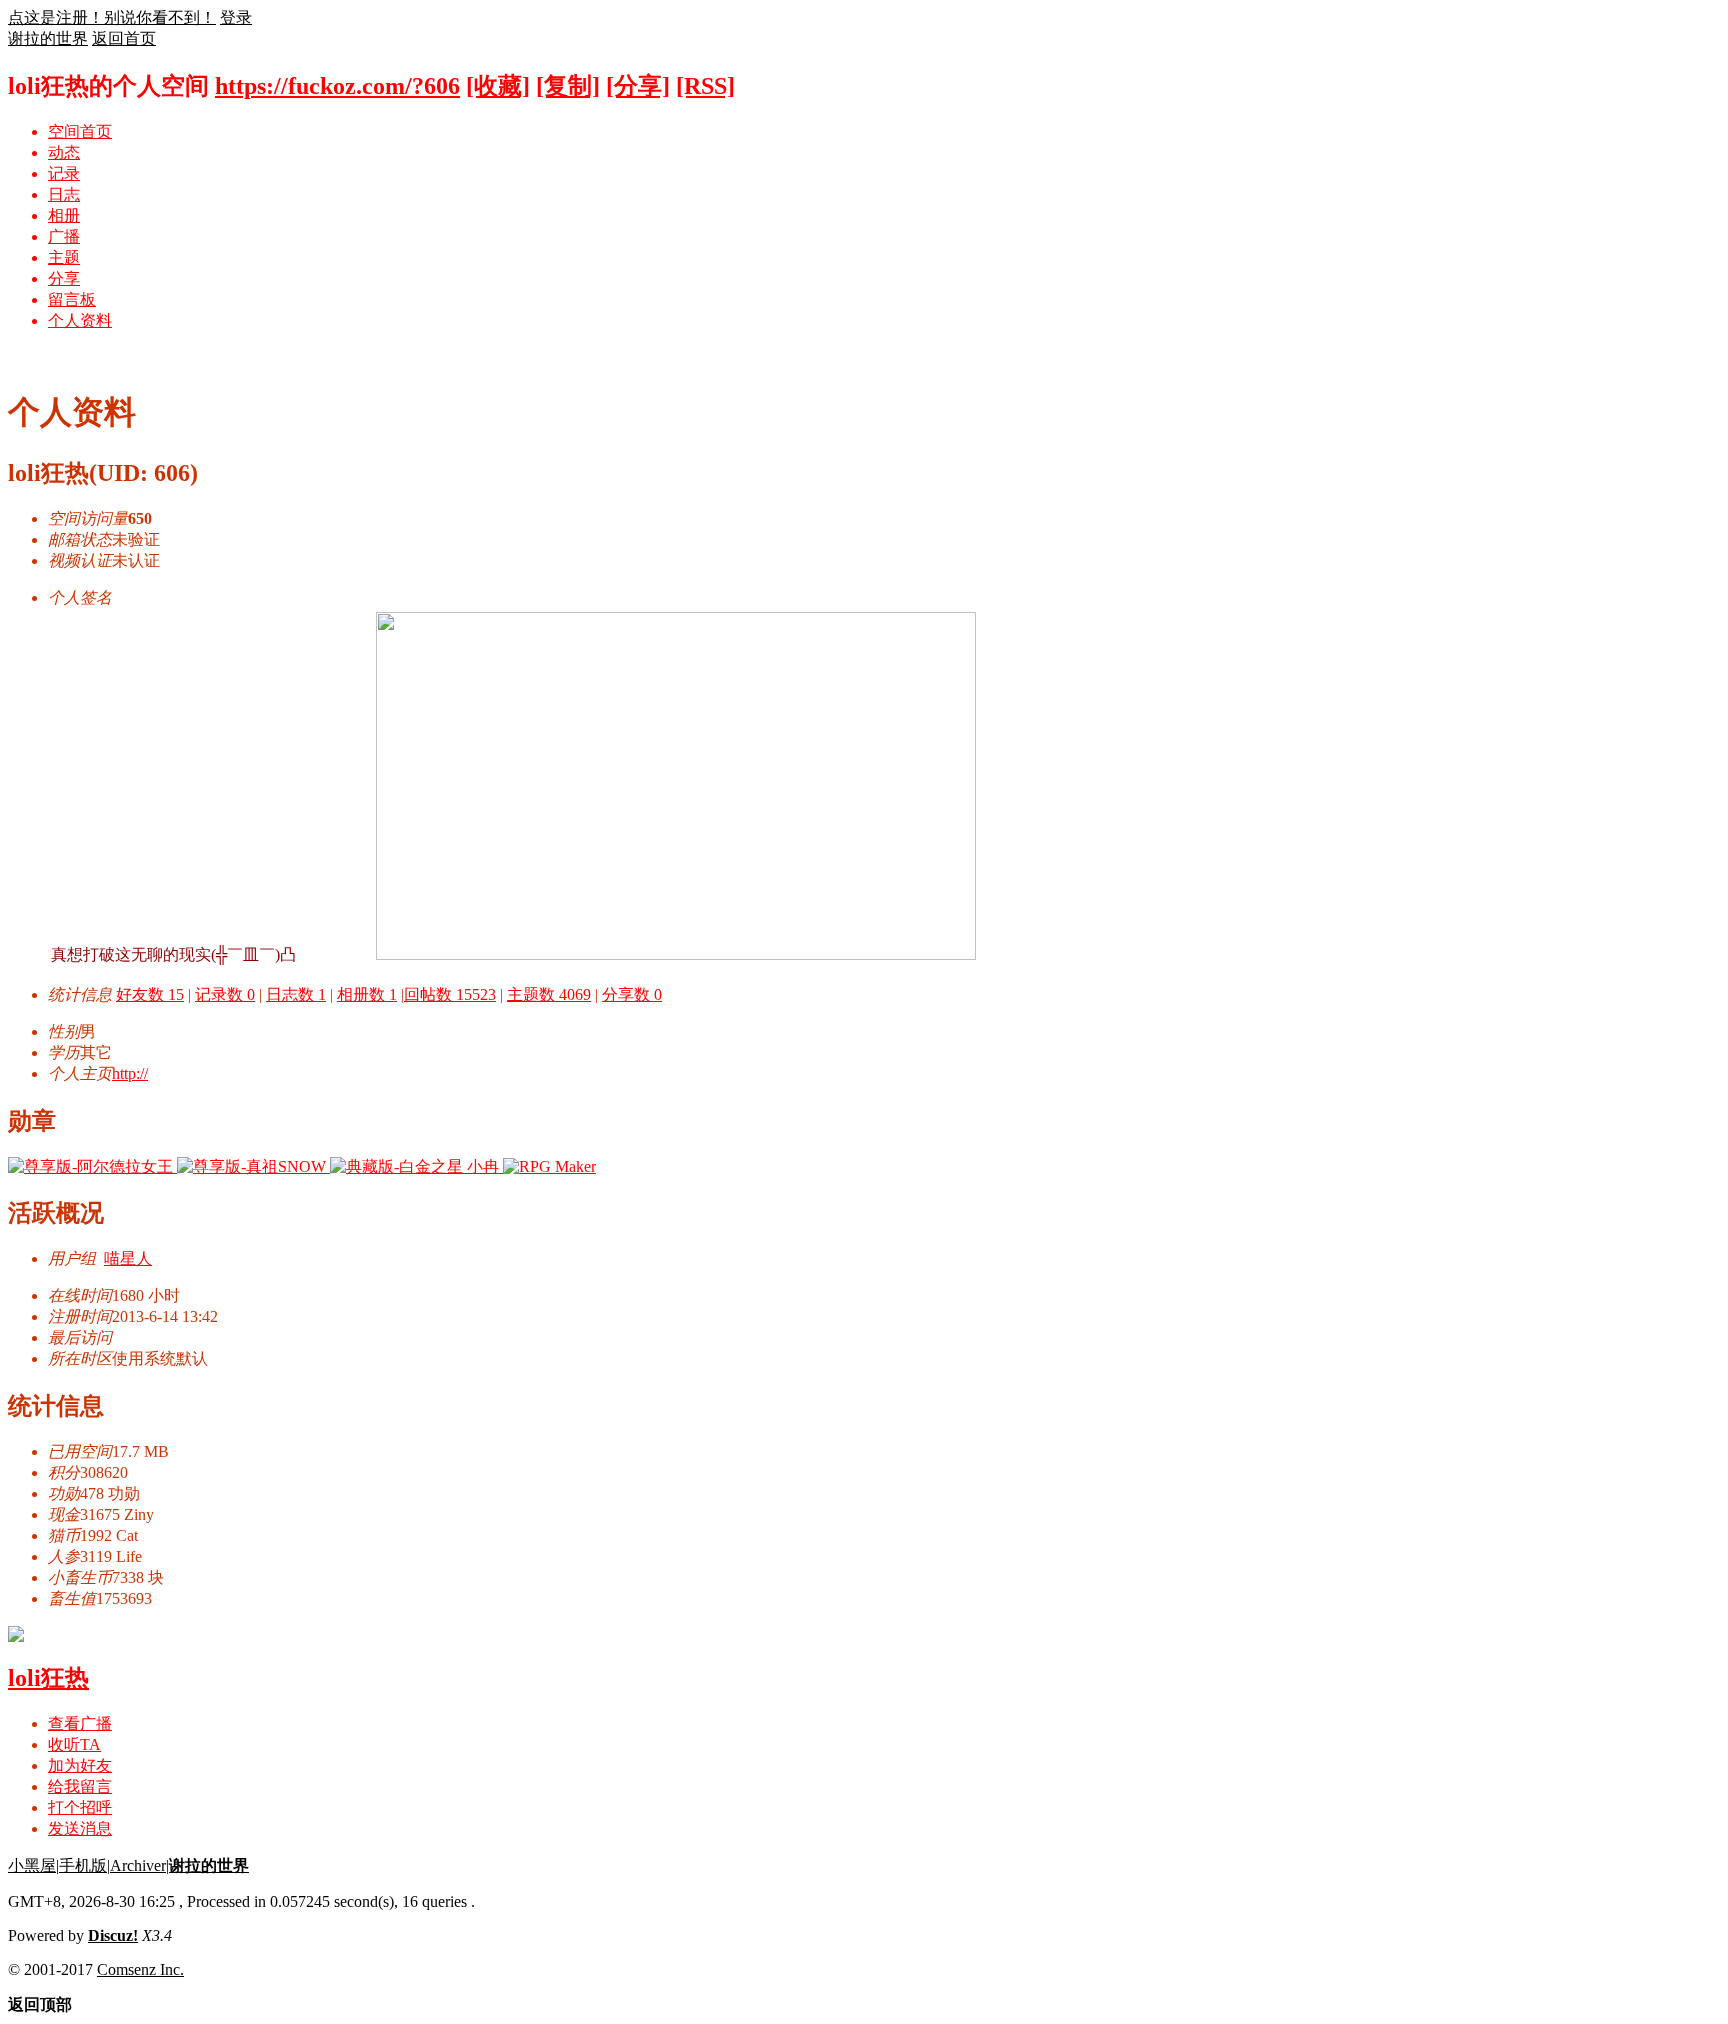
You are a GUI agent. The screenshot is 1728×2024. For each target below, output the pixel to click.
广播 (64, 236)
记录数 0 (225, 994)
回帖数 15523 (450, 994)
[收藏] (498, 86)
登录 (236, 17)
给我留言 (80, 1786)
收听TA (74, 1744)
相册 (64, 215)
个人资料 (80, 320)
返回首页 (124, 38)
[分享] (638, 86)
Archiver (138, 1865)
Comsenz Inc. (140, 1969)
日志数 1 (296, 994)
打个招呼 (80, 1807)
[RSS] (705, 86)
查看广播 (80, 1723)
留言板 (72, 299)
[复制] (568, 86)
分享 (64, 278)
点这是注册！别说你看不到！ (112, 17)
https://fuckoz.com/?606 (337, 86)
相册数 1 (367, 994)
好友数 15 (150, 994)
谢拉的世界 (48, 38)
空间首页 (80, 131)
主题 (64, 257)
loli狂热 (48, 1678)
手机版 (83, 1865)
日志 (64, 194)
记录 (64, 173)
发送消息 (80, 1828)
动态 (64, 152)
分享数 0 (632, 994)
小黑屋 (32, 1865)
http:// (130, 1073)
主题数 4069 (549, 994)
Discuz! (113, 1935)
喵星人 (128, 1258)
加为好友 (80, 1765)
